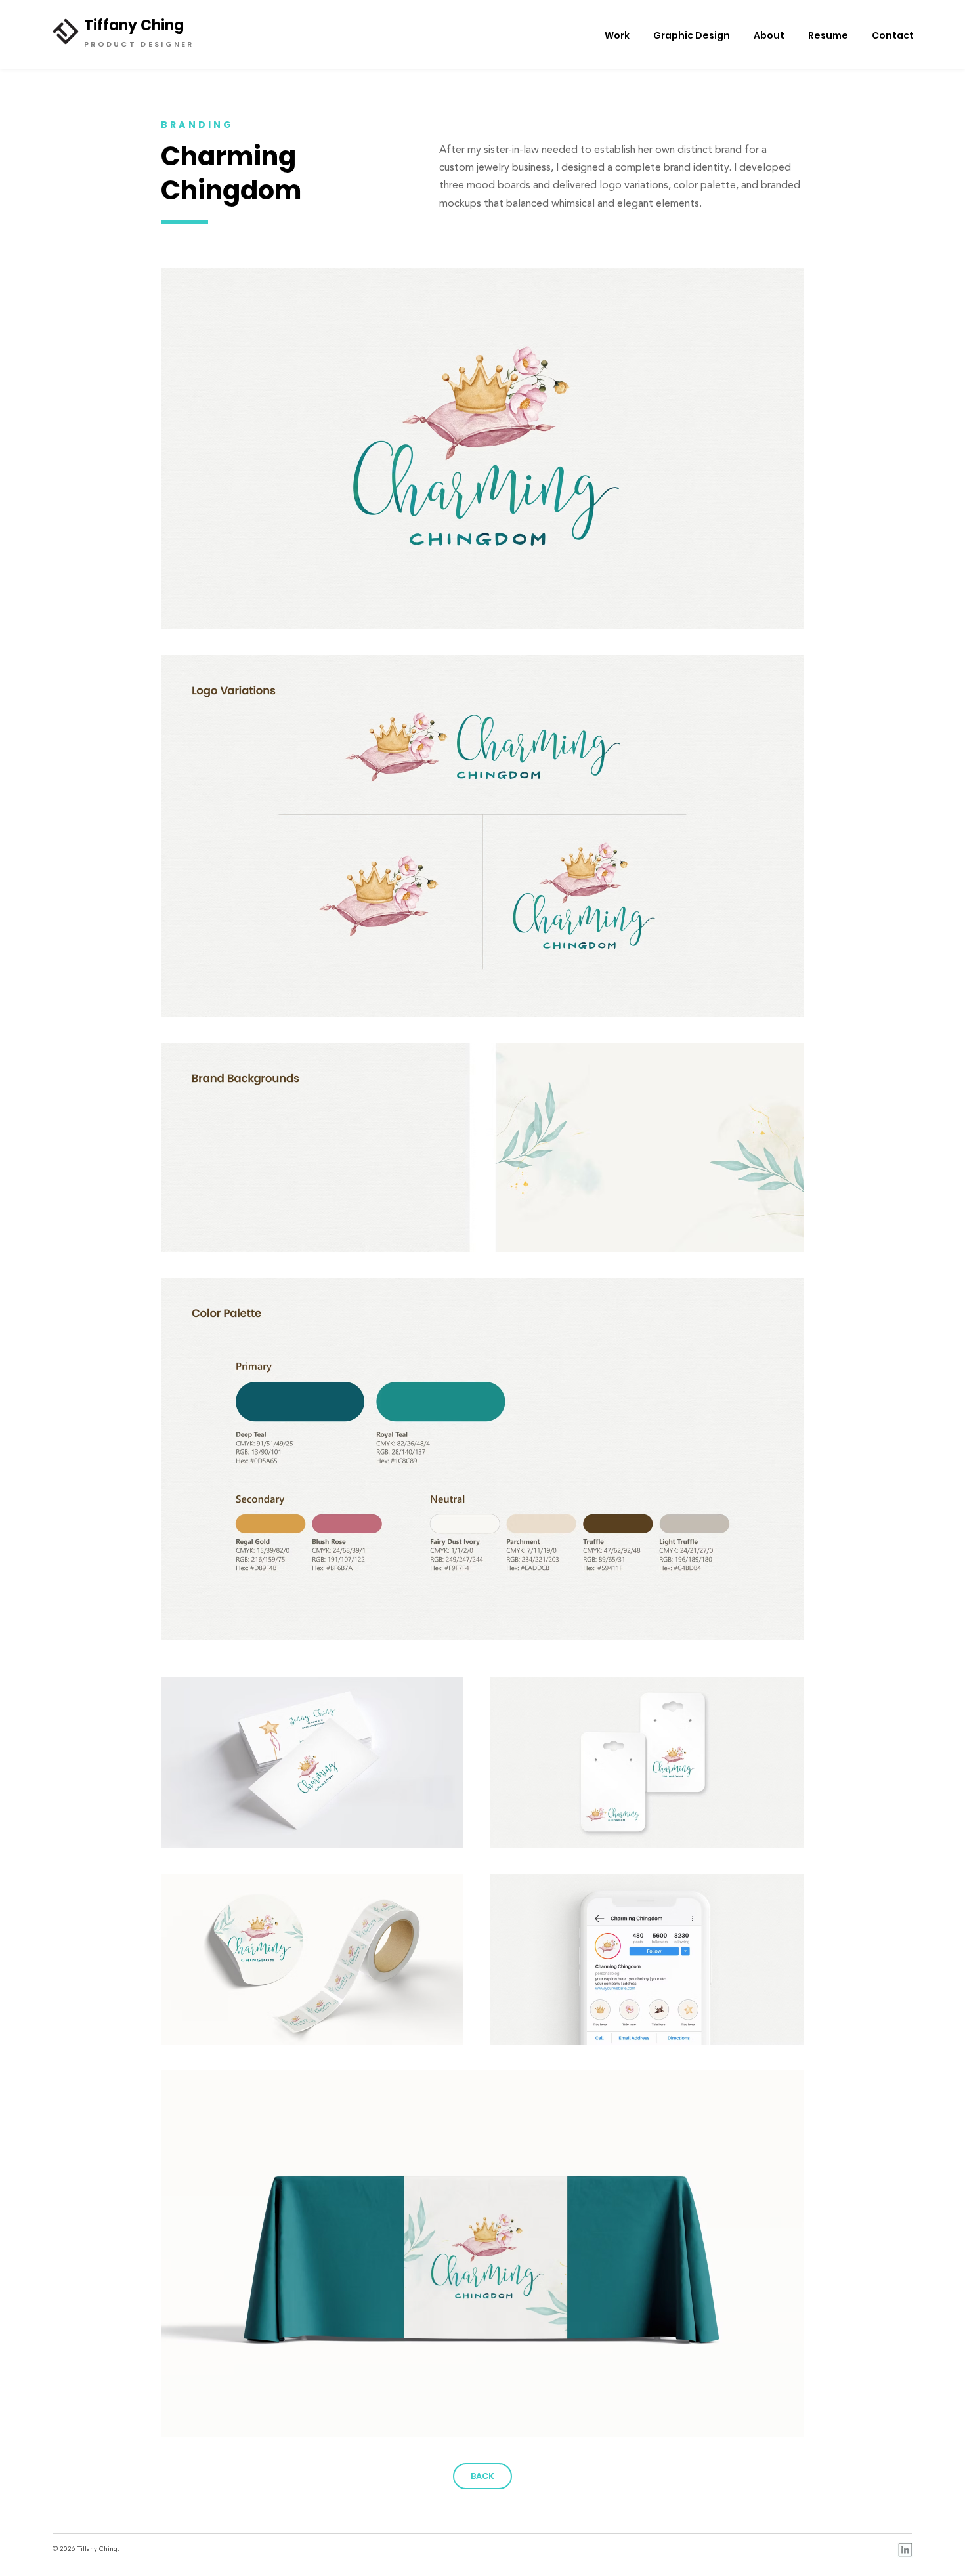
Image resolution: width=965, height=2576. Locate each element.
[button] (173, 2549)
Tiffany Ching (134, 25)
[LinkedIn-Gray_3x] (905, 2550)
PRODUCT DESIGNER (139, 44)
